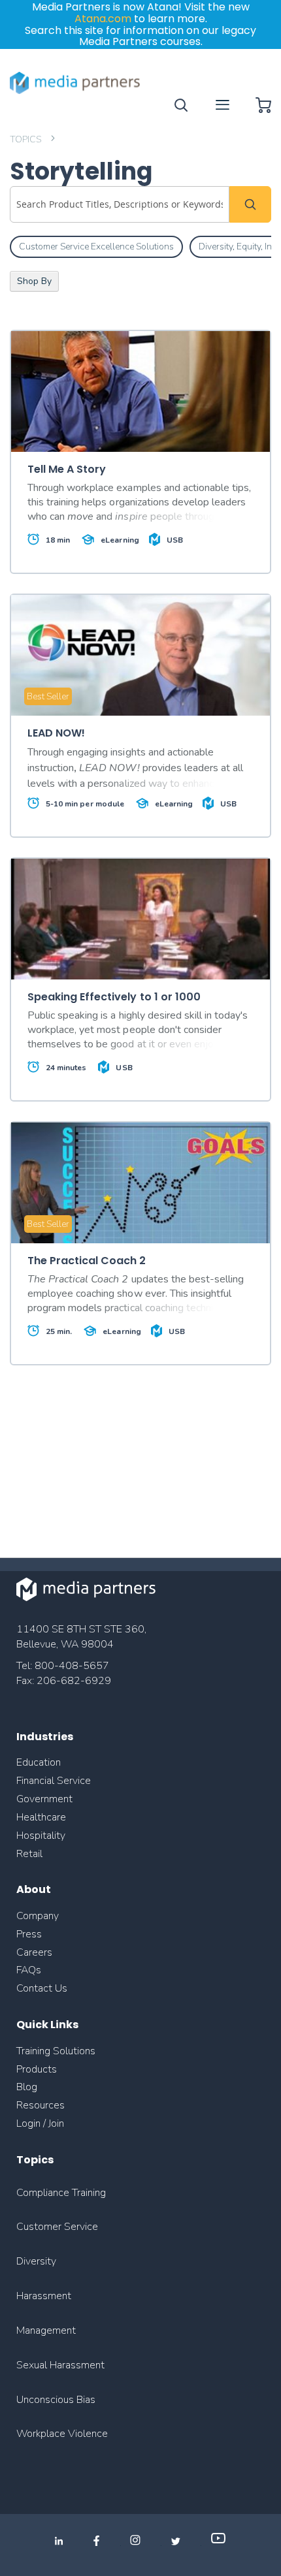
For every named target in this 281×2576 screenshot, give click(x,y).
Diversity (36, 2261)
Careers (34, 1952)
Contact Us (42, 1988)
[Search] (250, 204)
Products (37, 2069)
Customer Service (57, 2227)
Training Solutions (56, 2051)
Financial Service (54, 1781)
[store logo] (75, 83)
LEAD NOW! (56, 733)
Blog (27, 2087)
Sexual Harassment (60, 2365)
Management (46, 2330)
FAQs (29, 1970)
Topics (26, 139)
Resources (41, 2105)
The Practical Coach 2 (87, 1261)
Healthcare (41, 1817)
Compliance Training (61, 2193)
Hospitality (41, 1836)
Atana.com (103, 19)
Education (39, 1762)
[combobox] (120, 204)
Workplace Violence (62, 2434)
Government (44, 1799)
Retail (31, 1854)
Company (38, 1916)
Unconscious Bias (56, 2400)
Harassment (44, 2296)
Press (29, 1934)
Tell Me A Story (67, 469)
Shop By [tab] (34, 281)
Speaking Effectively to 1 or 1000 (114, 997)
